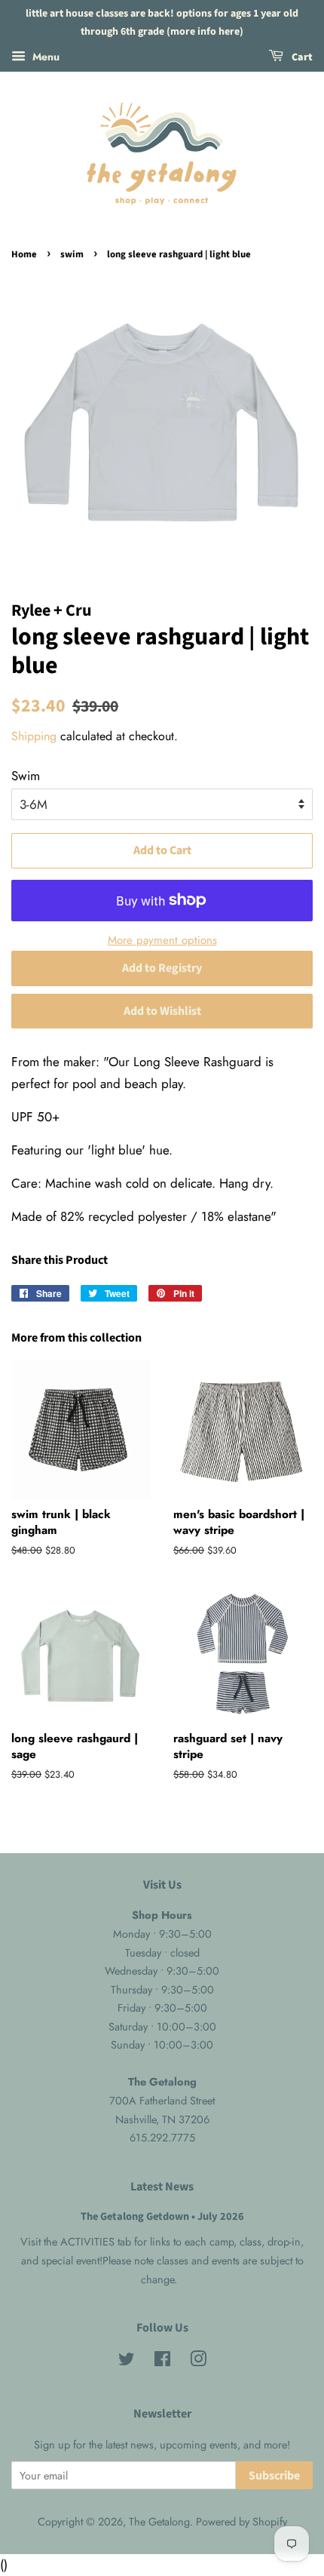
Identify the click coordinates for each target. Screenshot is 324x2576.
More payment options (162, 940)
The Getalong (159, 2522)
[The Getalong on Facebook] (162, 2362)
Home (24, 254)
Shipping (34, 736)
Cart (301, 57)
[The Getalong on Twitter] (127, 2362)
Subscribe (274, 2476)
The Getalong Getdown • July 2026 (162, 2216)
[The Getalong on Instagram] (198, 2362)
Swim (26, 776)
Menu (44, 56)
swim (72, 254)
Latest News (162, 2187)
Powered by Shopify (241, 2522)
